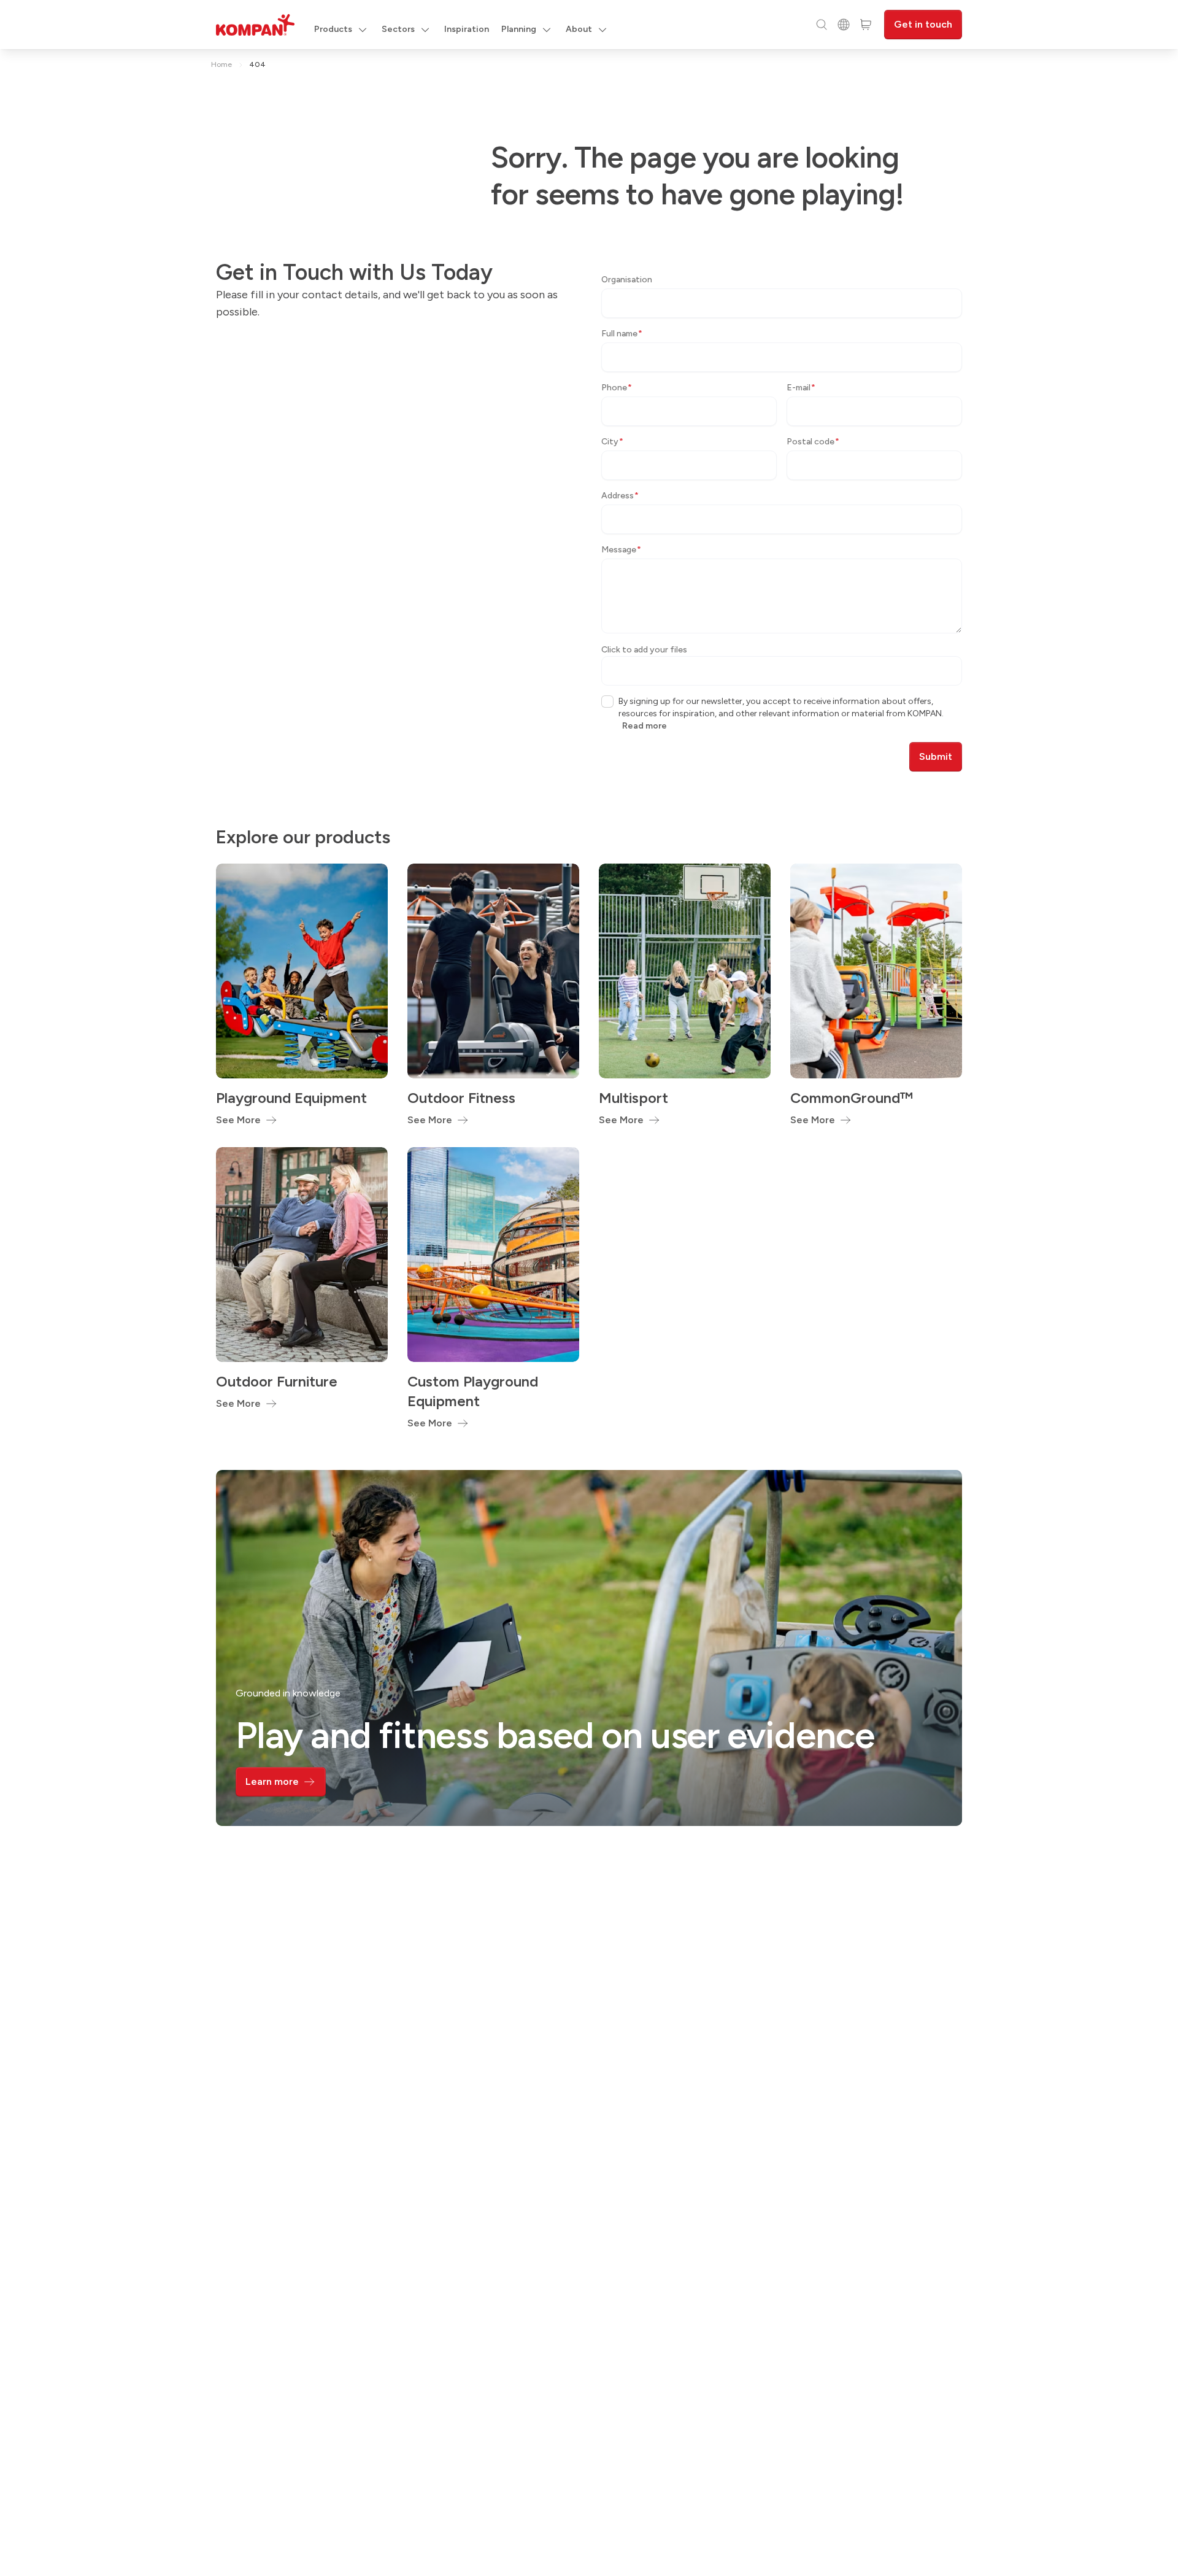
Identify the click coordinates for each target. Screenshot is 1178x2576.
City (612, 442)
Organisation (627, 280)
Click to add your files (644, 650)
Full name (622, 334)
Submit (936, 756)
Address (620, 496)
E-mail (801, 388)
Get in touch (923, 24)
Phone (617, 388)
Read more (645, 726)
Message (621, 550)
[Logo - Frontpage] (255, 25)
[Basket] (866, 25)
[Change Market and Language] (844, 25)
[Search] (822, 25)
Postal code (813, 442)
